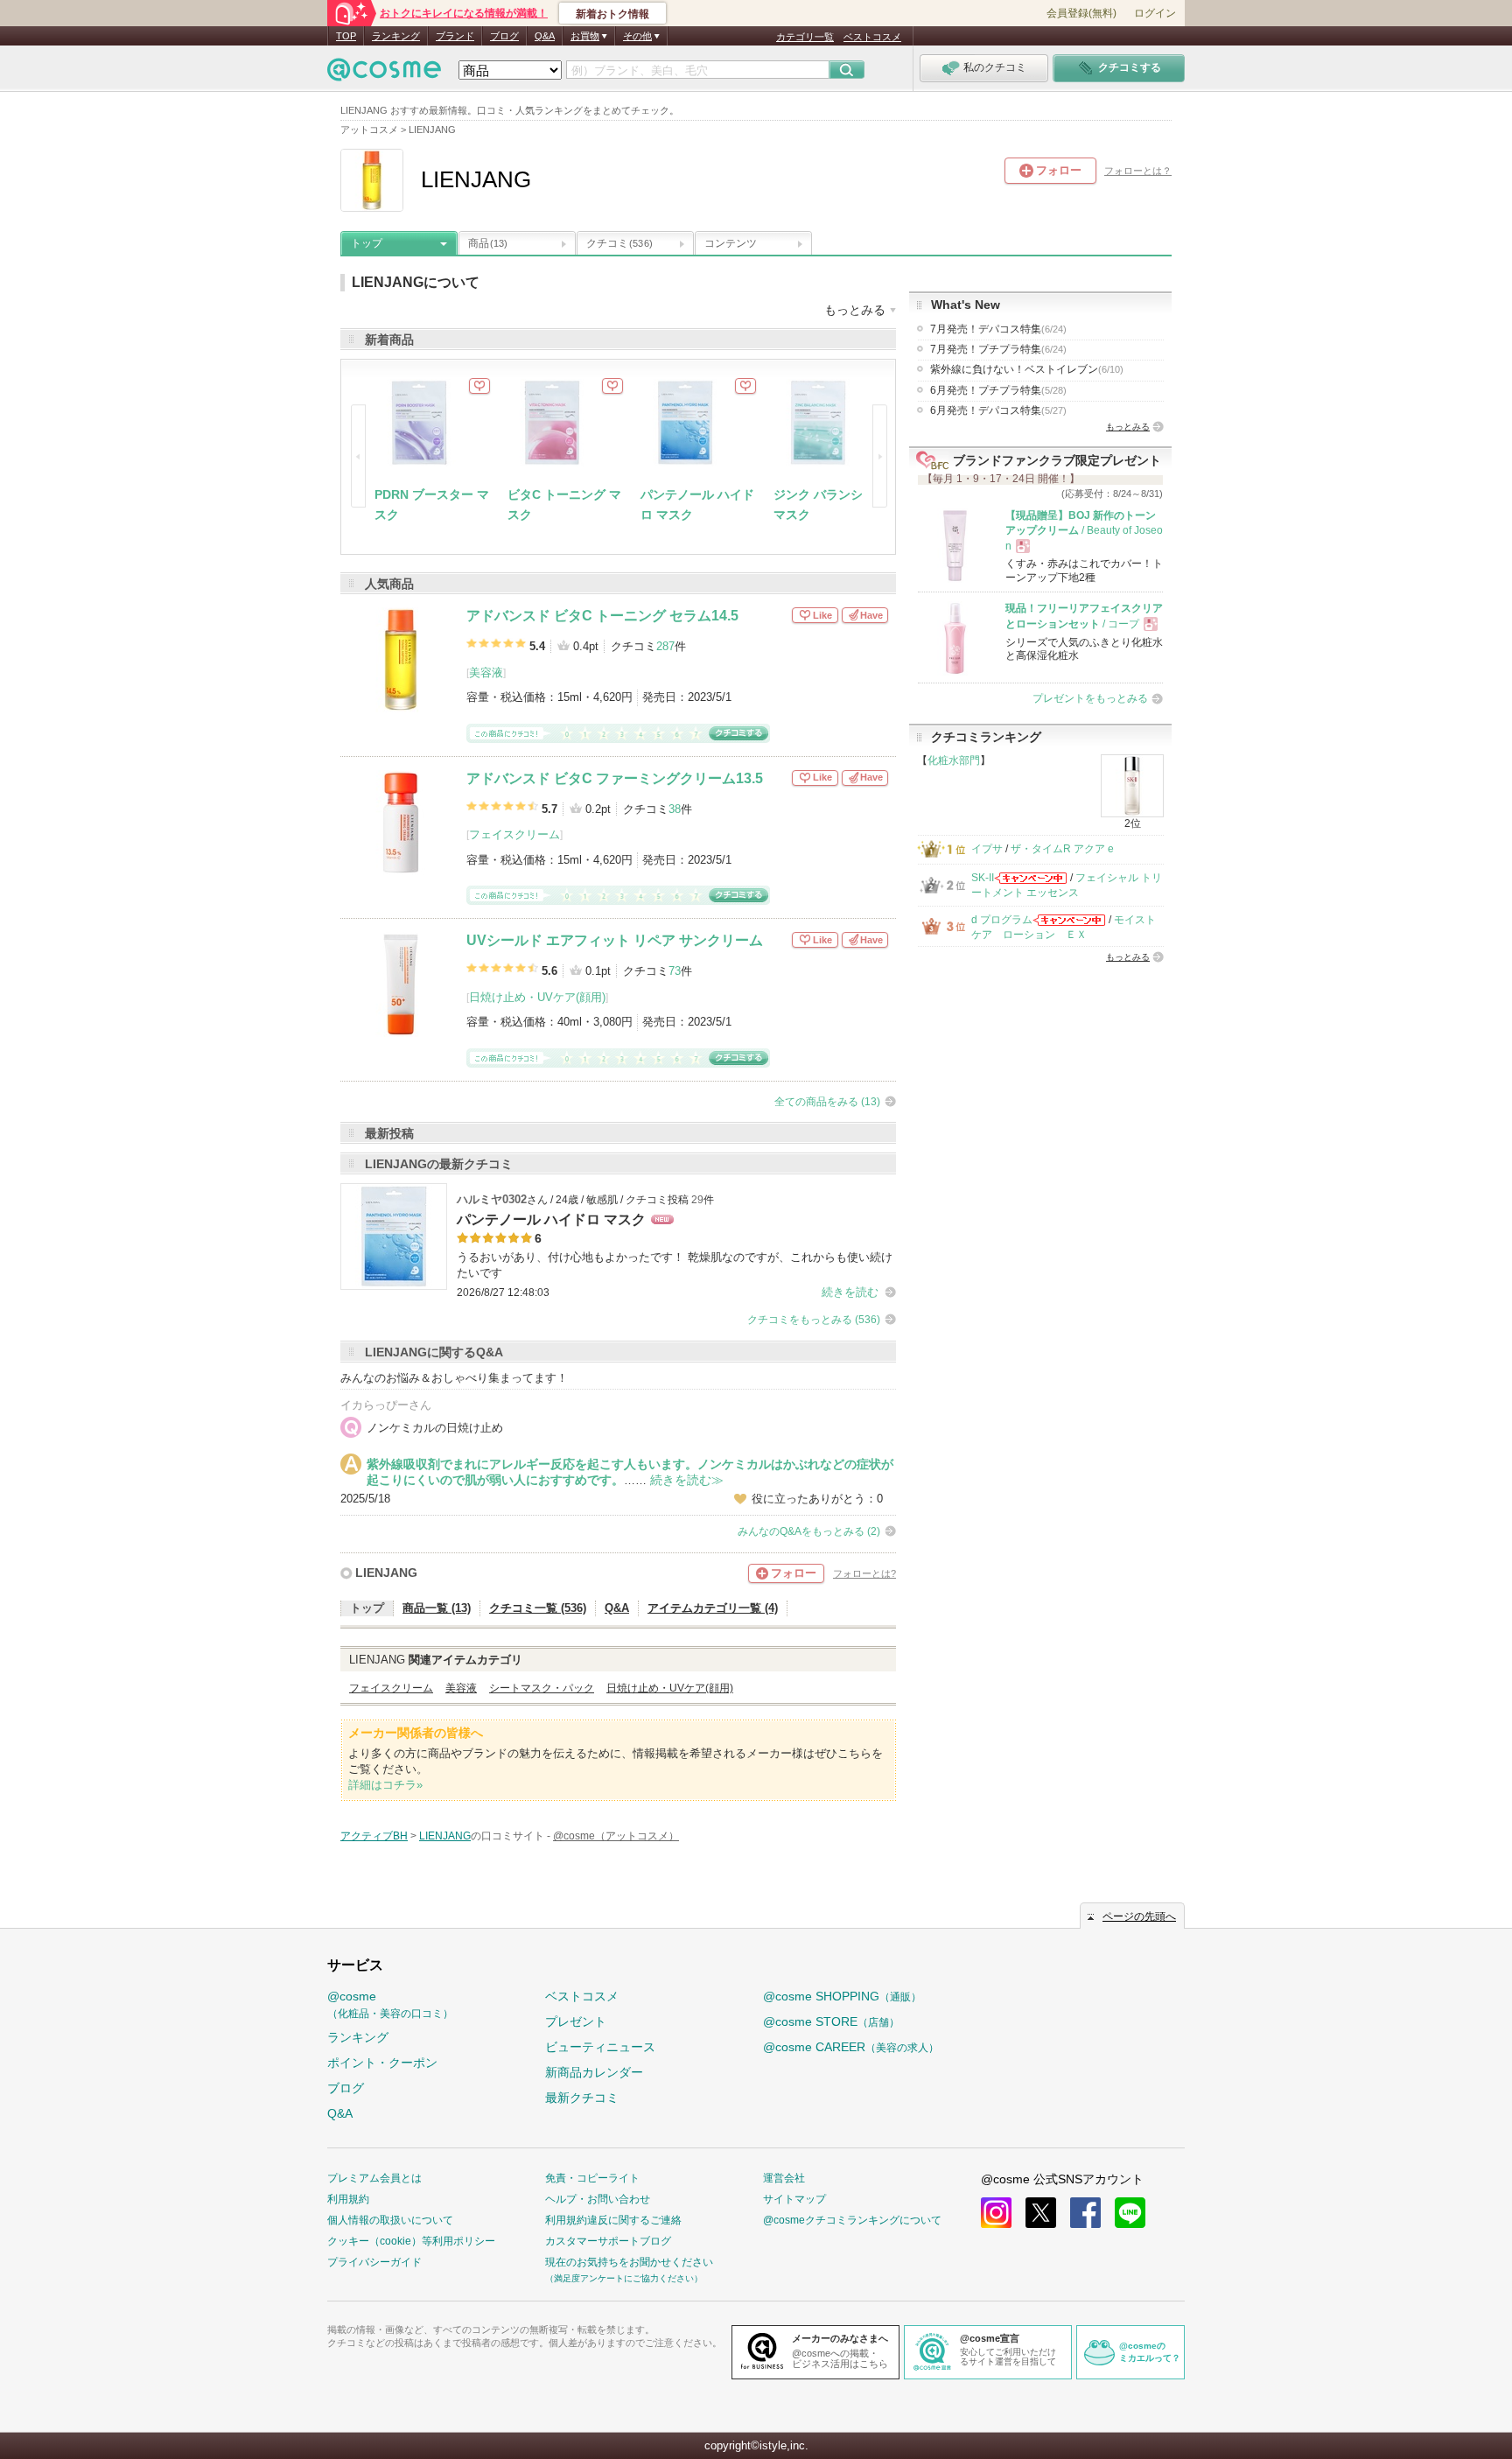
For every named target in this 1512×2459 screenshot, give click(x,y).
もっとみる (1128, 427)
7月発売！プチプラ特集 (998, 349)
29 (697, 1200)
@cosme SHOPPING (842, 1996)
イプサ (987, 849)
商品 (488, 243)
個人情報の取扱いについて (390, 2220)
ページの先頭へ (1139, 1916)
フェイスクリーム (514, 834)
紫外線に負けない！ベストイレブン (1027, 369)
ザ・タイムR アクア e (1062, 849)
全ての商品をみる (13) (827, 1102)
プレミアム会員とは (374, 2178)
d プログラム (1002, 920)
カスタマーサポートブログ (608, 2241)
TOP (346, 36)
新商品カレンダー (594, 2072)
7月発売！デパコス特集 (998, 329)
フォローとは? (864, 1573)
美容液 (486, 673)
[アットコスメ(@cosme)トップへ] (384, 74)
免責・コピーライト (592, 2178)
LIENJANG (386, 1573)
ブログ (504, 36)
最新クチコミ (582, 2098)
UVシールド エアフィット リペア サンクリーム (615, 940)
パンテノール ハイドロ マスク (551, 1219)
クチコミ (619, 243)
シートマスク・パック (542, 1688)
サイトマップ (794, 2199)
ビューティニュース (600, 2047)
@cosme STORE (831, 2021)
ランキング (396, 36)
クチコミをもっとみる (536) (814, 1320)
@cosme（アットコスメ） (616, 1836)
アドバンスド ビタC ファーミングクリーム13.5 (615, 778)
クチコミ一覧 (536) (538, 1608)
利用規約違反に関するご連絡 (613, 2220)
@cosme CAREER (851, 2047)
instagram (996, 2213)
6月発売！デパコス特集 (998, 410)
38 (675, 809)
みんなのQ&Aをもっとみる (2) (809, 1531)
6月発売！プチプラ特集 (998, 390)
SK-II (983, 878)
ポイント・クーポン (382, 2063)
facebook (1085, 2213)
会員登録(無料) (1081, 13)
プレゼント (576, 2021)
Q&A (545, 36)
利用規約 (348, 2199)
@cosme (390, 2004)
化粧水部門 (954, 760)
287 (665, 646)
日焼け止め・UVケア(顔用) (537, 997)
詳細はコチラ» (385, 1785)
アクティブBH (374, 1836)
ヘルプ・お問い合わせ (598, 2199)
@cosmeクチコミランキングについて (852, 2220)
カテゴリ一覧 (805, 37)
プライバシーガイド (374, 2262)
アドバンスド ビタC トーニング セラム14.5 (602, 616)
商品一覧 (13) (437, 1608)
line (1130, 2213)
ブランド (455, 36)
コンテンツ (731, 243)
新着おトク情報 (612, 14)
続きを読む (850, 1292)
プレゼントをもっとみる (1090, 698)
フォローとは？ (1138, 171)
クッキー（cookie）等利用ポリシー (411, 2241)
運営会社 (784, 2178)
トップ (367, 243)
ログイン (1155, 13)
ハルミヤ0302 (492, 1199)
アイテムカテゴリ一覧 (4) (713, 1608)
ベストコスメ (872, 37)
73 (675, 971)
